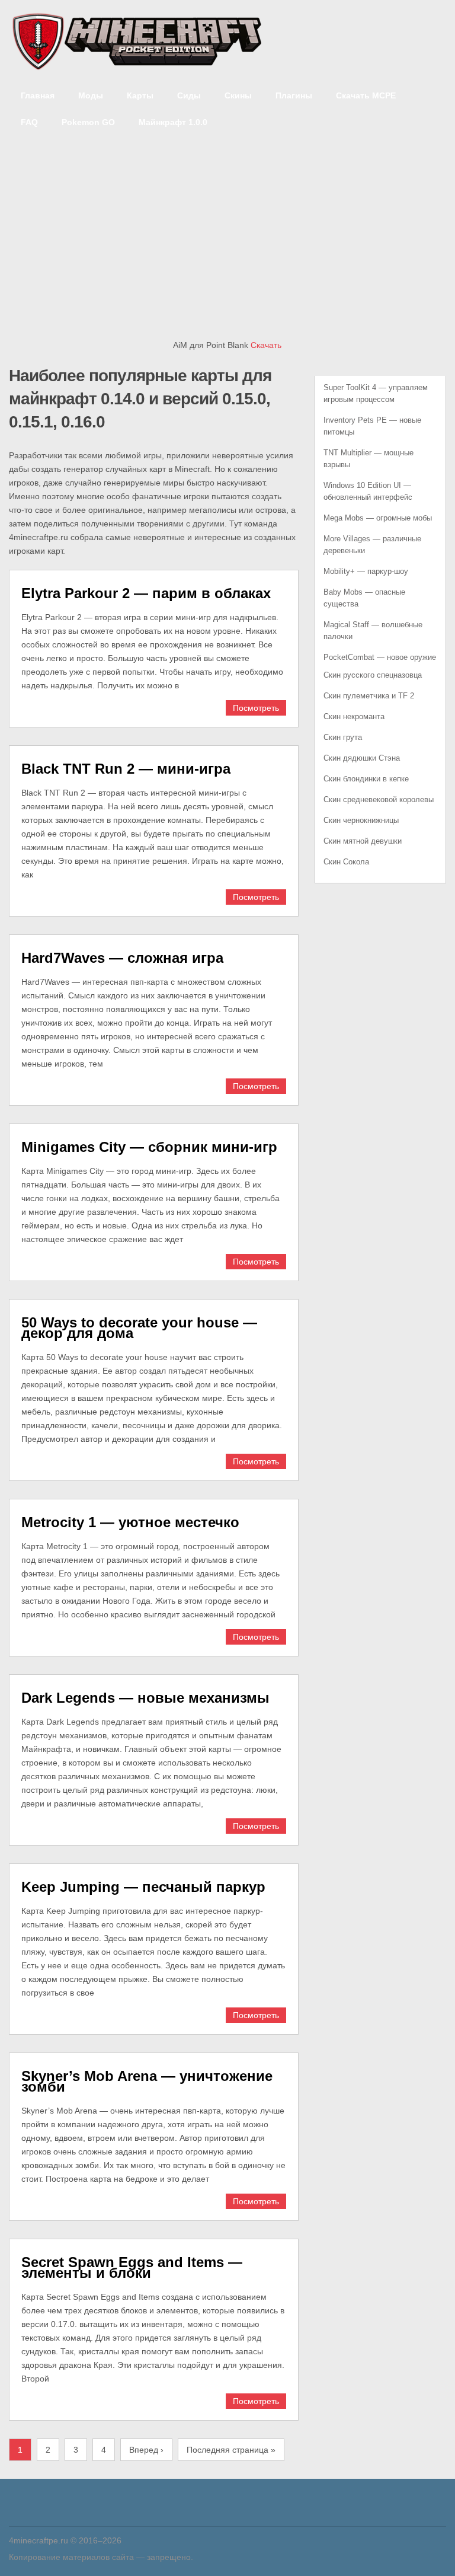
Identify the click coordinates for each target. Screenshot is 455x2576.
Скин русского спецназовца (373, 675)
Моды (91, 95)
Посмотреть (256, 708)
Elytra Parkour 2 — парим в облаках (146, 593)
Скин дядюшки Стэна (362, 758)
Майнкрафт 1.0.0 (173, 122)
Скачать (266, 345)
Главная (38, 95)
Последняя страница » (231, 2450)
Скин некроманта (354, 716)
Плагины (294, 95)
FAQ (29, 122)
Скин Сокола (346, 862)
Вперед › (146, 2450)
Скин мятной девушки (363, 841)
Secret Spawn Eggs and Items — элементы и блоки (132, 2267)
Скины (238, 95)
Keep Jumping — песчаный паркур (143, 1887)
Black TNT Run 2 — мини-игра (126, 769)
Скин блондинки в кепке (366, 779)
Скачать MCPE (366, 95)
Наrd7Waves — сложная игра (122, 958)
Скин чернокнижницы (361, 820)
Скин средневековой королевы (379, 799)
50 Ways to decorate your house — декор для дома (139, 1328)
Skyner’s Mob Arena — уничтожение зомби (147, 2081)
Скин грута (343, 737)
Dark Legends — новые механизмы (145, 1698)
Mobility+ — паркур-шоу (366, 571)
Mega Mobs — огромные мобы (378, 518)
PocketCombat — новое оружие (380, 657)
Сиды (189, 95)
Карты (140, 95)
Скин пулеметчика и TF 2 (369, 696)
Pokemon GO (88, 122)
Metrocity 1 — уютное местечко (130, 1522)
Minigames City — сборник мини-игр (149, 1147)
